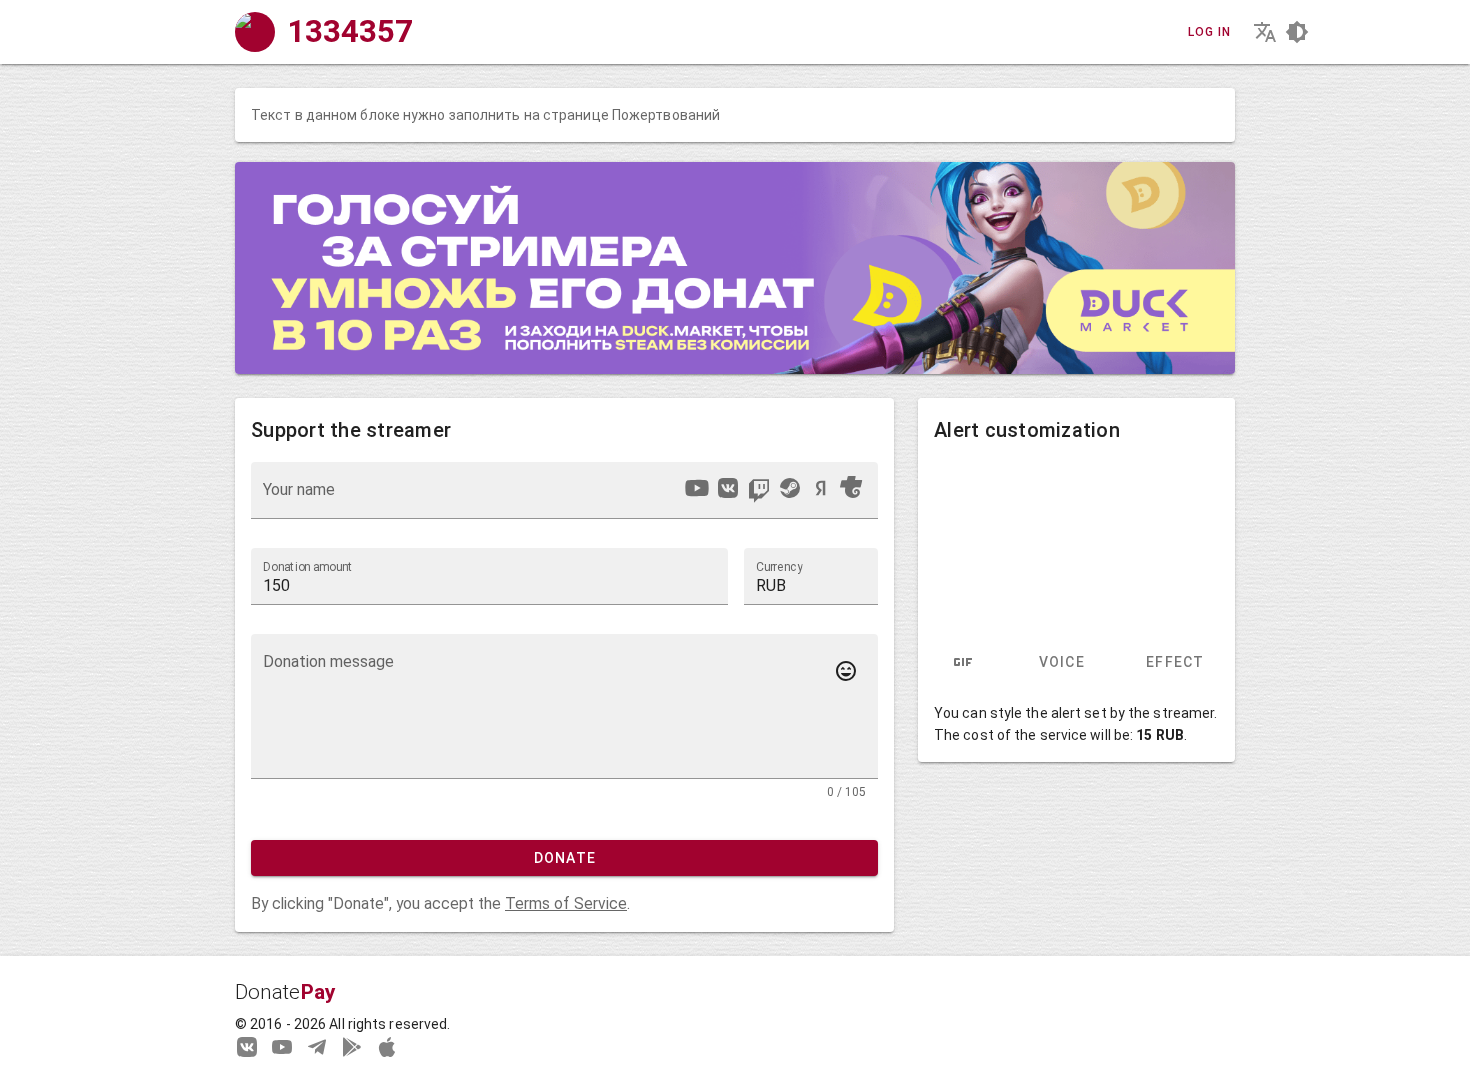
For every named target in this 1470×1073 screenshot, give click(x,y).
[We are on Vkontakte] (247, 1046)
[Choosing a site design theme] (1297, 32)
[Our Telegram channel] (317, 1046)
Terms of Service (566, 903)
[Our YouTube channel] (282, 1046)
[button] (811, 576)
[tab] (963, 663)
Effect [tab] (1175, 663)
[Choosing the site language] (1265, 32)
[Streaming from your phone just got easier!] (352, 1046)
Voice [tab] (1061, 663)
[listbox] (773, 491)
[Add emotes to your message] (846, 671)
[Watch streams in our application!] (387, 1046)
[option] (697, 488)
